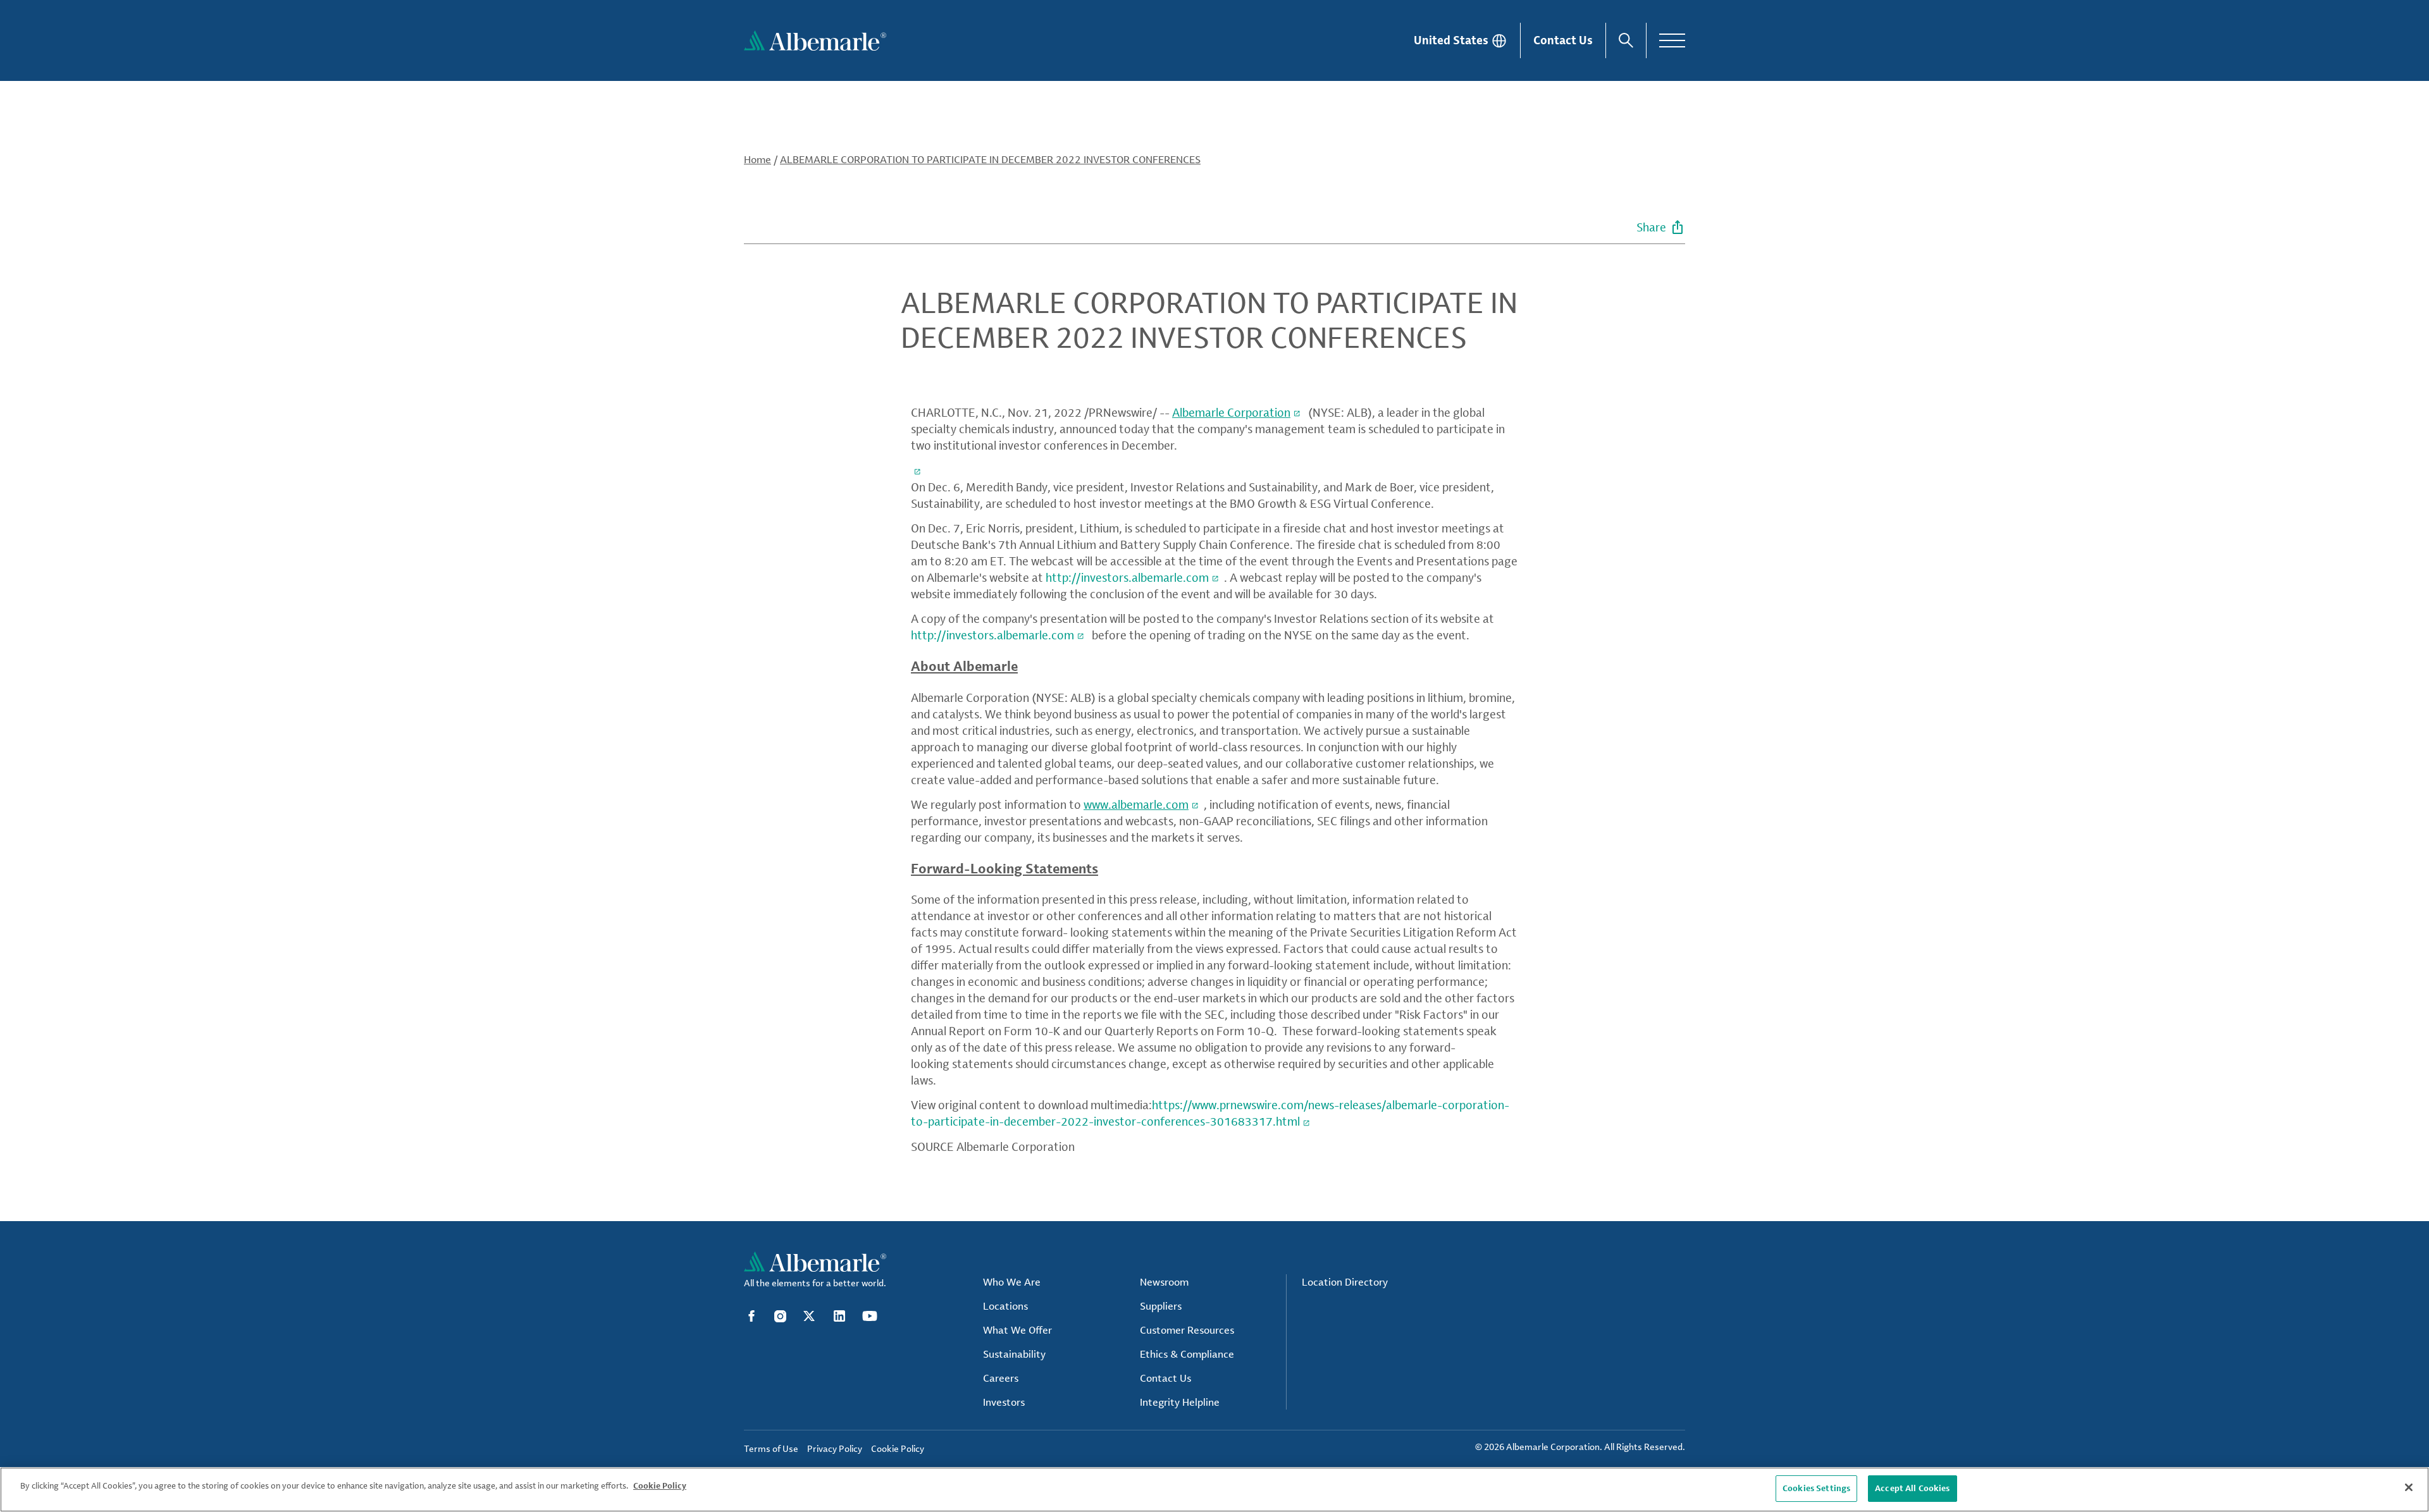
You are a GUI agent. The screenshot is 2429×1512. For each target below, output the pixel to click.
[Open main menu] (1672, 40)
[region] (1214, 1490)
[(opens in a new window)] (918, 470)
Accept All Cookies (1912, 1488)
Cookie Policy (660, 1485)
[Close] (2409, 1487)
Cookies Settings (1816, 1488)
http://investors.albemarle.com (1127, 577)
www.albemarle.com (1136, 804)
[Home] (815, 40)
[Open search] (1626, 40)
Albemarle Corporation (1231, 412)
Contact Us (1563, 40)
